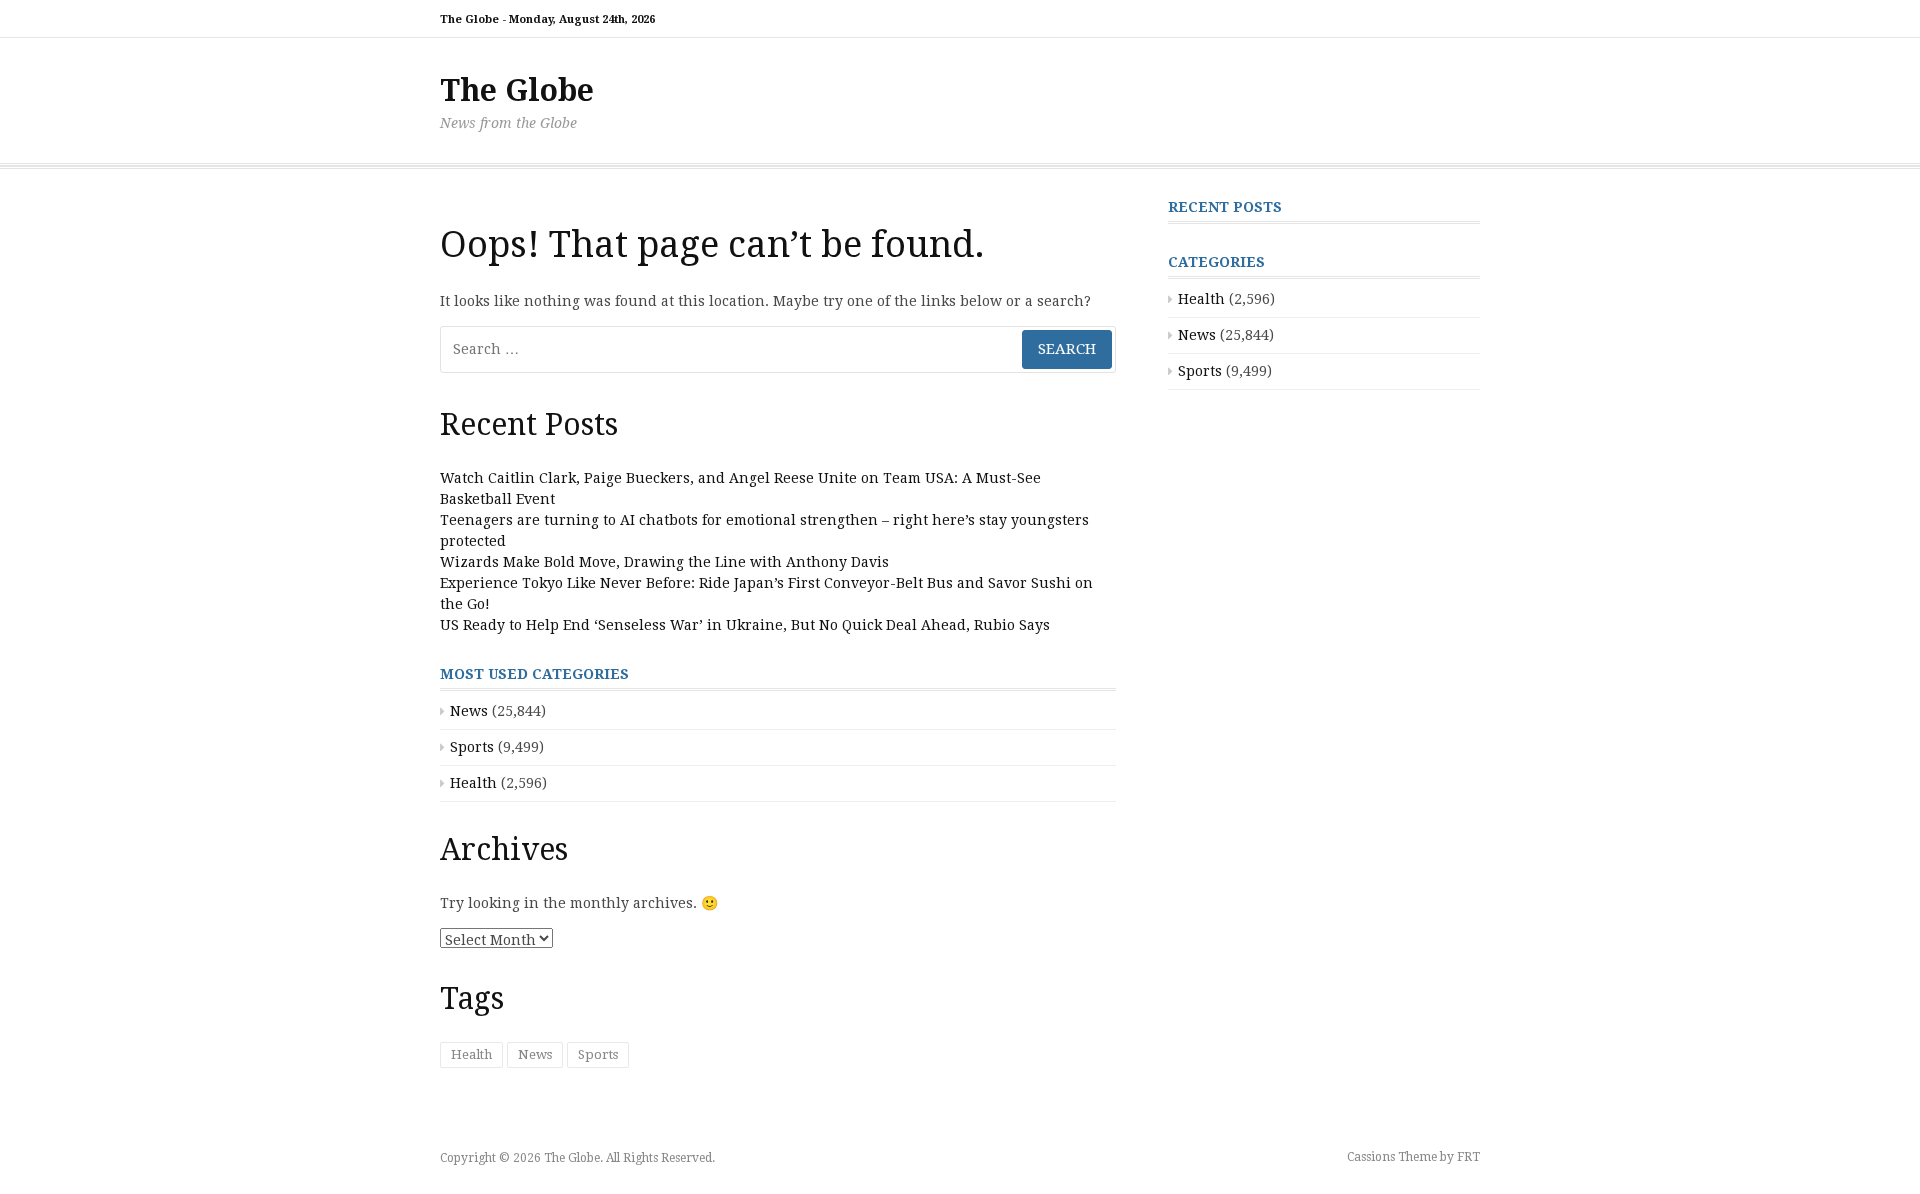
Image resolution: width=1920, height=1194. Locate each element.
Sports (472, 747)
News (469, 711)
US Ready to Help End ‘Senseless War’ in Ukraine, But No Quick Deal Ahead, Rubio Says (745, 625)
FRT (1468, 1157)
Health (473, 783)
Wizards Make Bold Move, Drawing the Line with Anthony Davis (664, 562)
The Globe (517, 90)
